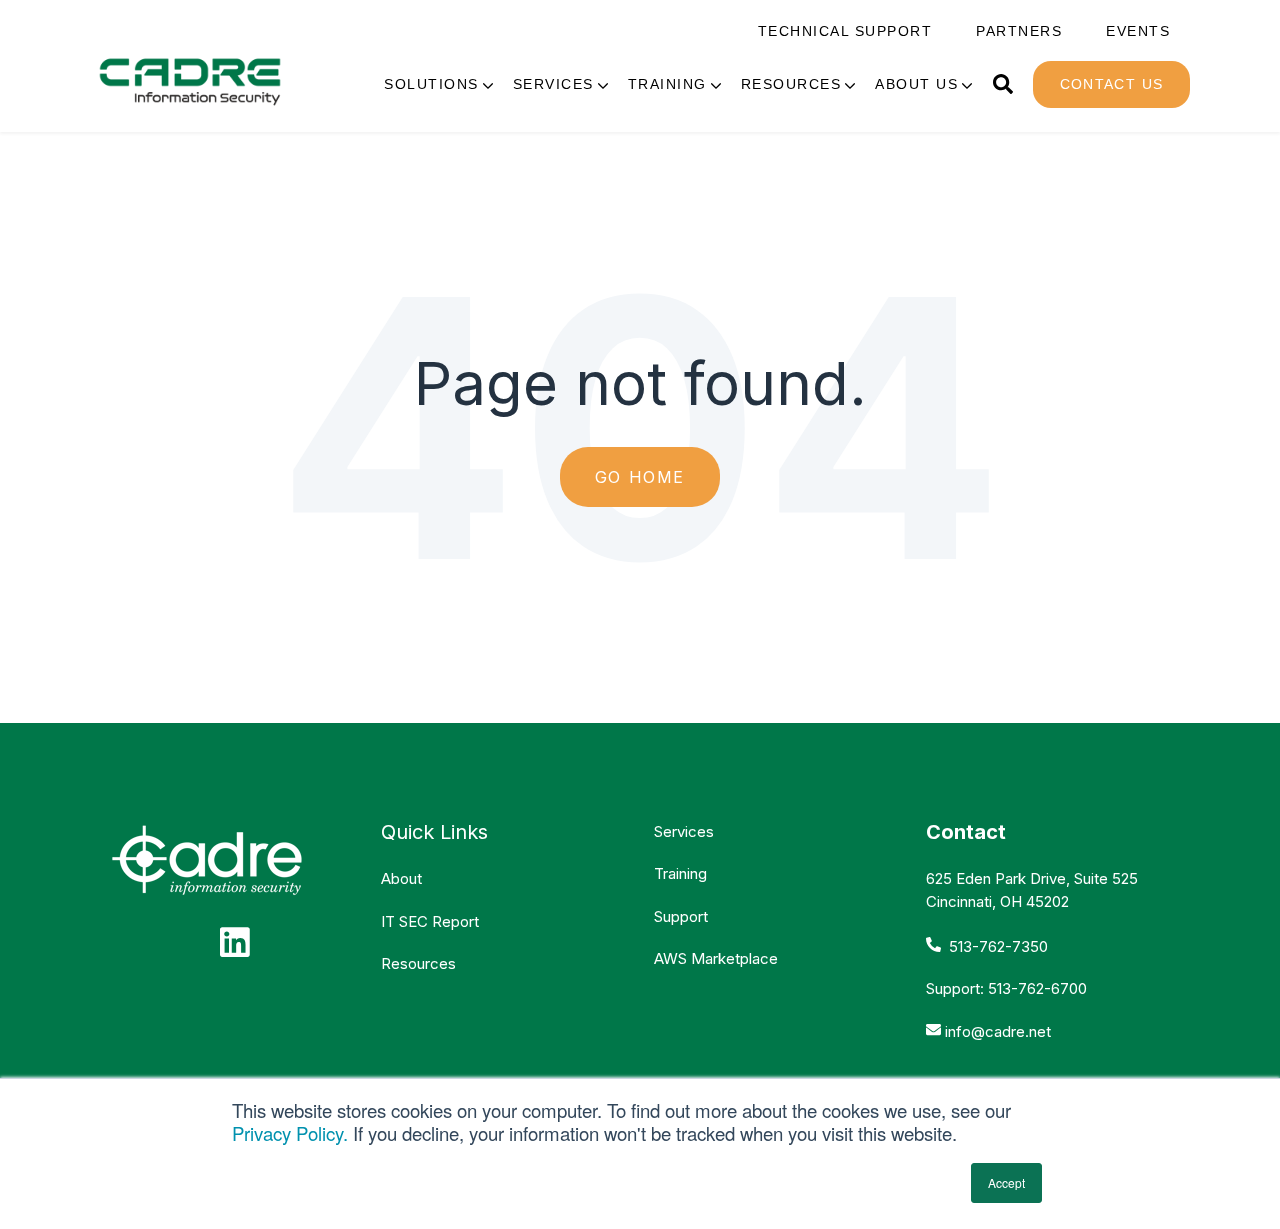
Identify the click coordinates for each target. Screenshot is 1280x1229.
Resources (791, 84)
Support (681, 916)
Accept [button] (1006, 1182)
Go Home (640, 477)
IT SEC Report (430, 921)
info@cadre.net (998, 1031)
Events (1138, 31)
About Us (916, 84)
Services (553, 84)
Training (667, 84)
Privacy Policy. (290, 1133)
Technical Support (845, 31)
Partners (1019, 31)
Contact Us (1112, 84)
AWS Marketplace (716, 958)
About (401, 878)
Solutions (431, 84)
